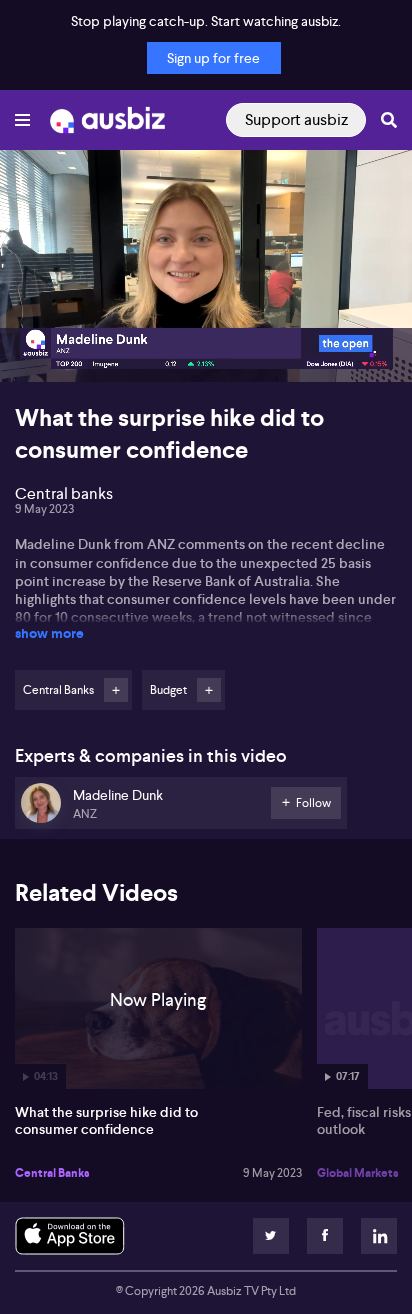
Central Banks (52, 1173)
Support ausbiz (296, 119)
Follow (116, 690)
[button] (36, 346)
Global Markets (358, 1173)
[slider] (206, 310)
